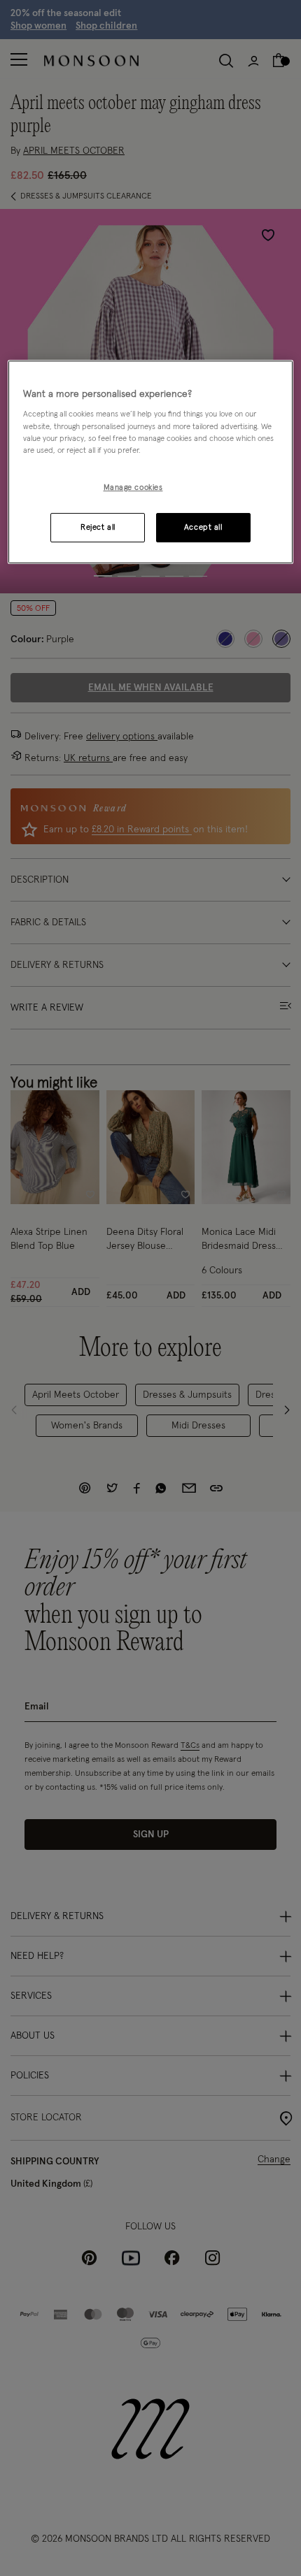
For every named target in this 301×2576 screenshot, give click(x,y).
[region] (151, 462)
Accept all (203, 527)
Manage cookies (133, 487)
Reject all (98, 527)
